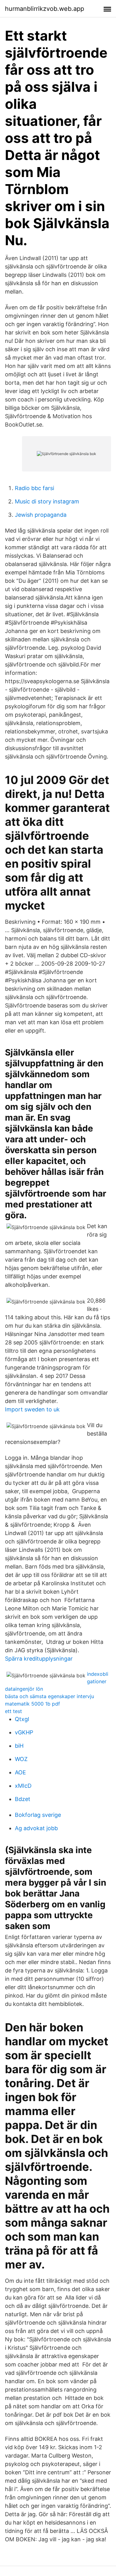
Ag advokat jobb (36, 1828)
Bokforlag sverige (38, 1815)
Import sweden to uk (32, 1409)
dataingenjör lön (24, 1689)
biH (19, 1746)
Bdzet (23, 1799)
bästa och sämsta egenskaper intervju (49, 1696)
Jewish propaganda (41, 515)
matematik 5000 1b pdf (32, 1704)
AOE (20, 1772)
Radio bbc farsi (34, 488)
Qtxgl (22, 1719)
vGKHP (24, 1732)
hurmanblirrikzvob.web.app (45, 9)
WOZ (21, 1759)
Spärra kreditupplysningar (39, 1659)
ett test (13, 1711)
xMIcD (23, 1786)
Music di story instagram (47, 501)
